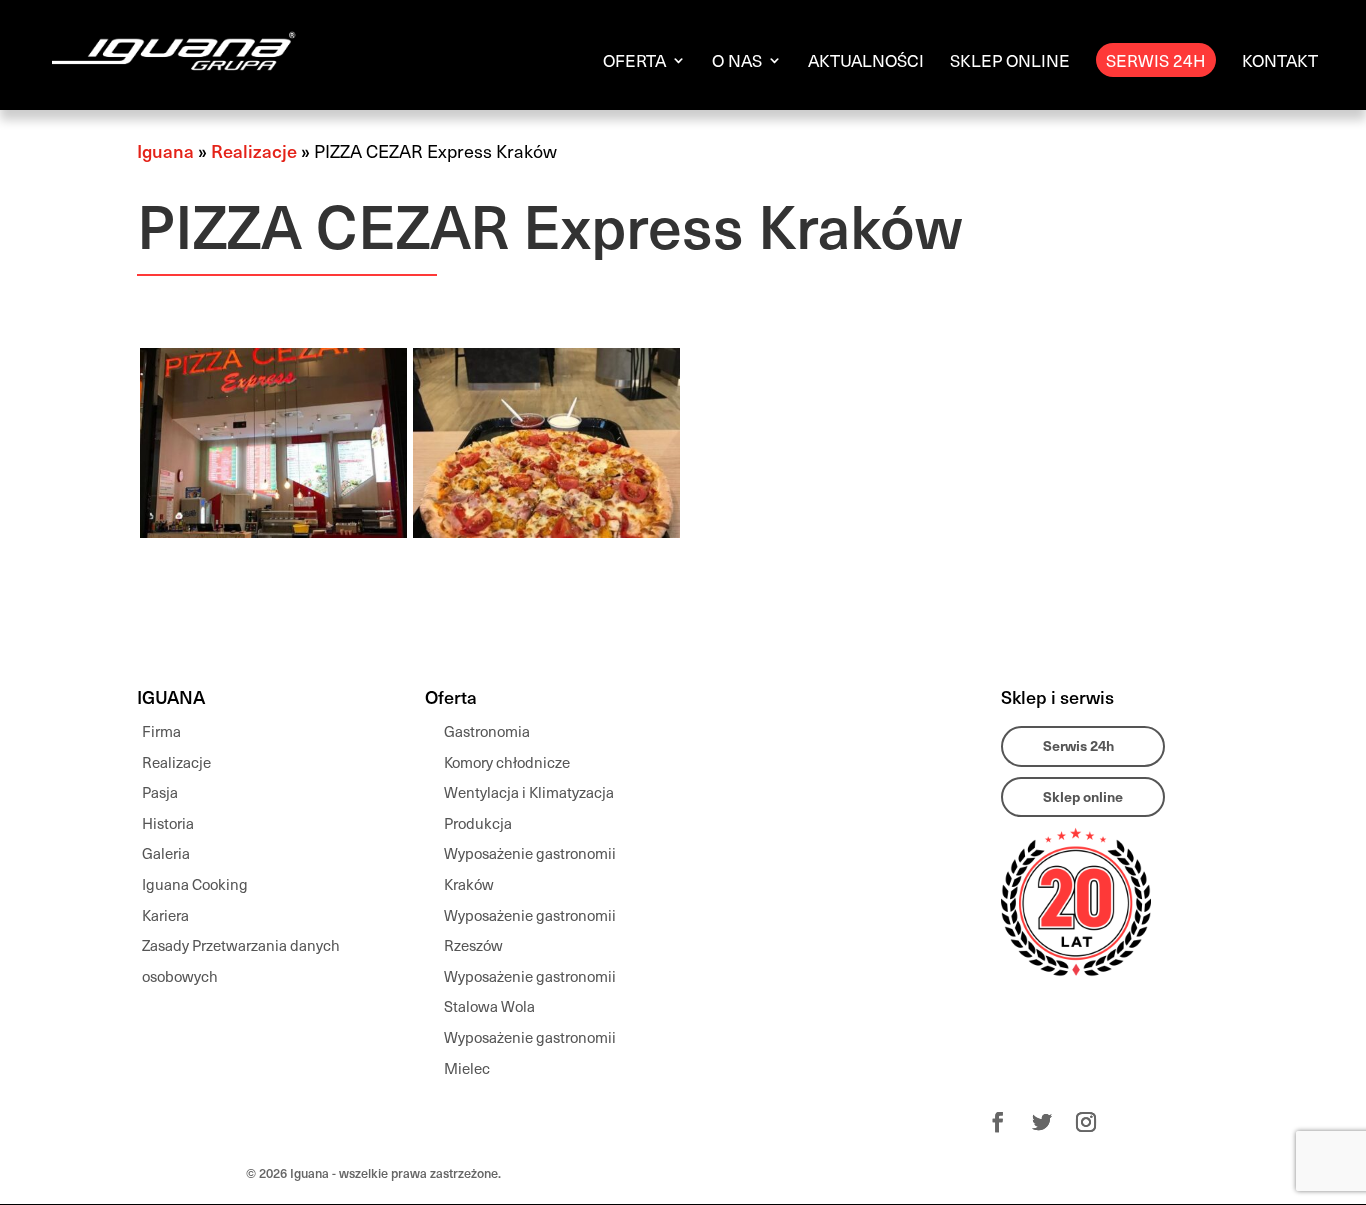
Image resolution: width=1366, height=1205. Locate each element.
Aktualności (866, 63)
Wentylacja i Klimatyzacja (529, 792)
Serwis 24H (1156, 60)
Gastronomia (487, 731)
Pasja (160, 792)
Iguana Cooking (195, 884)
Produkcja (478, 823)
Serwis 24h (1078, 745)
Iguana (165, 150)
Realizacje (254, 150)
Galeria (166, 853)
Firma (161, 731)
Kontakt (1280, 63)
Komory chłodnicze (507, 762)
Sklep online (1010, 63)
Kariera (165, 915)
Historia (168, 823)
